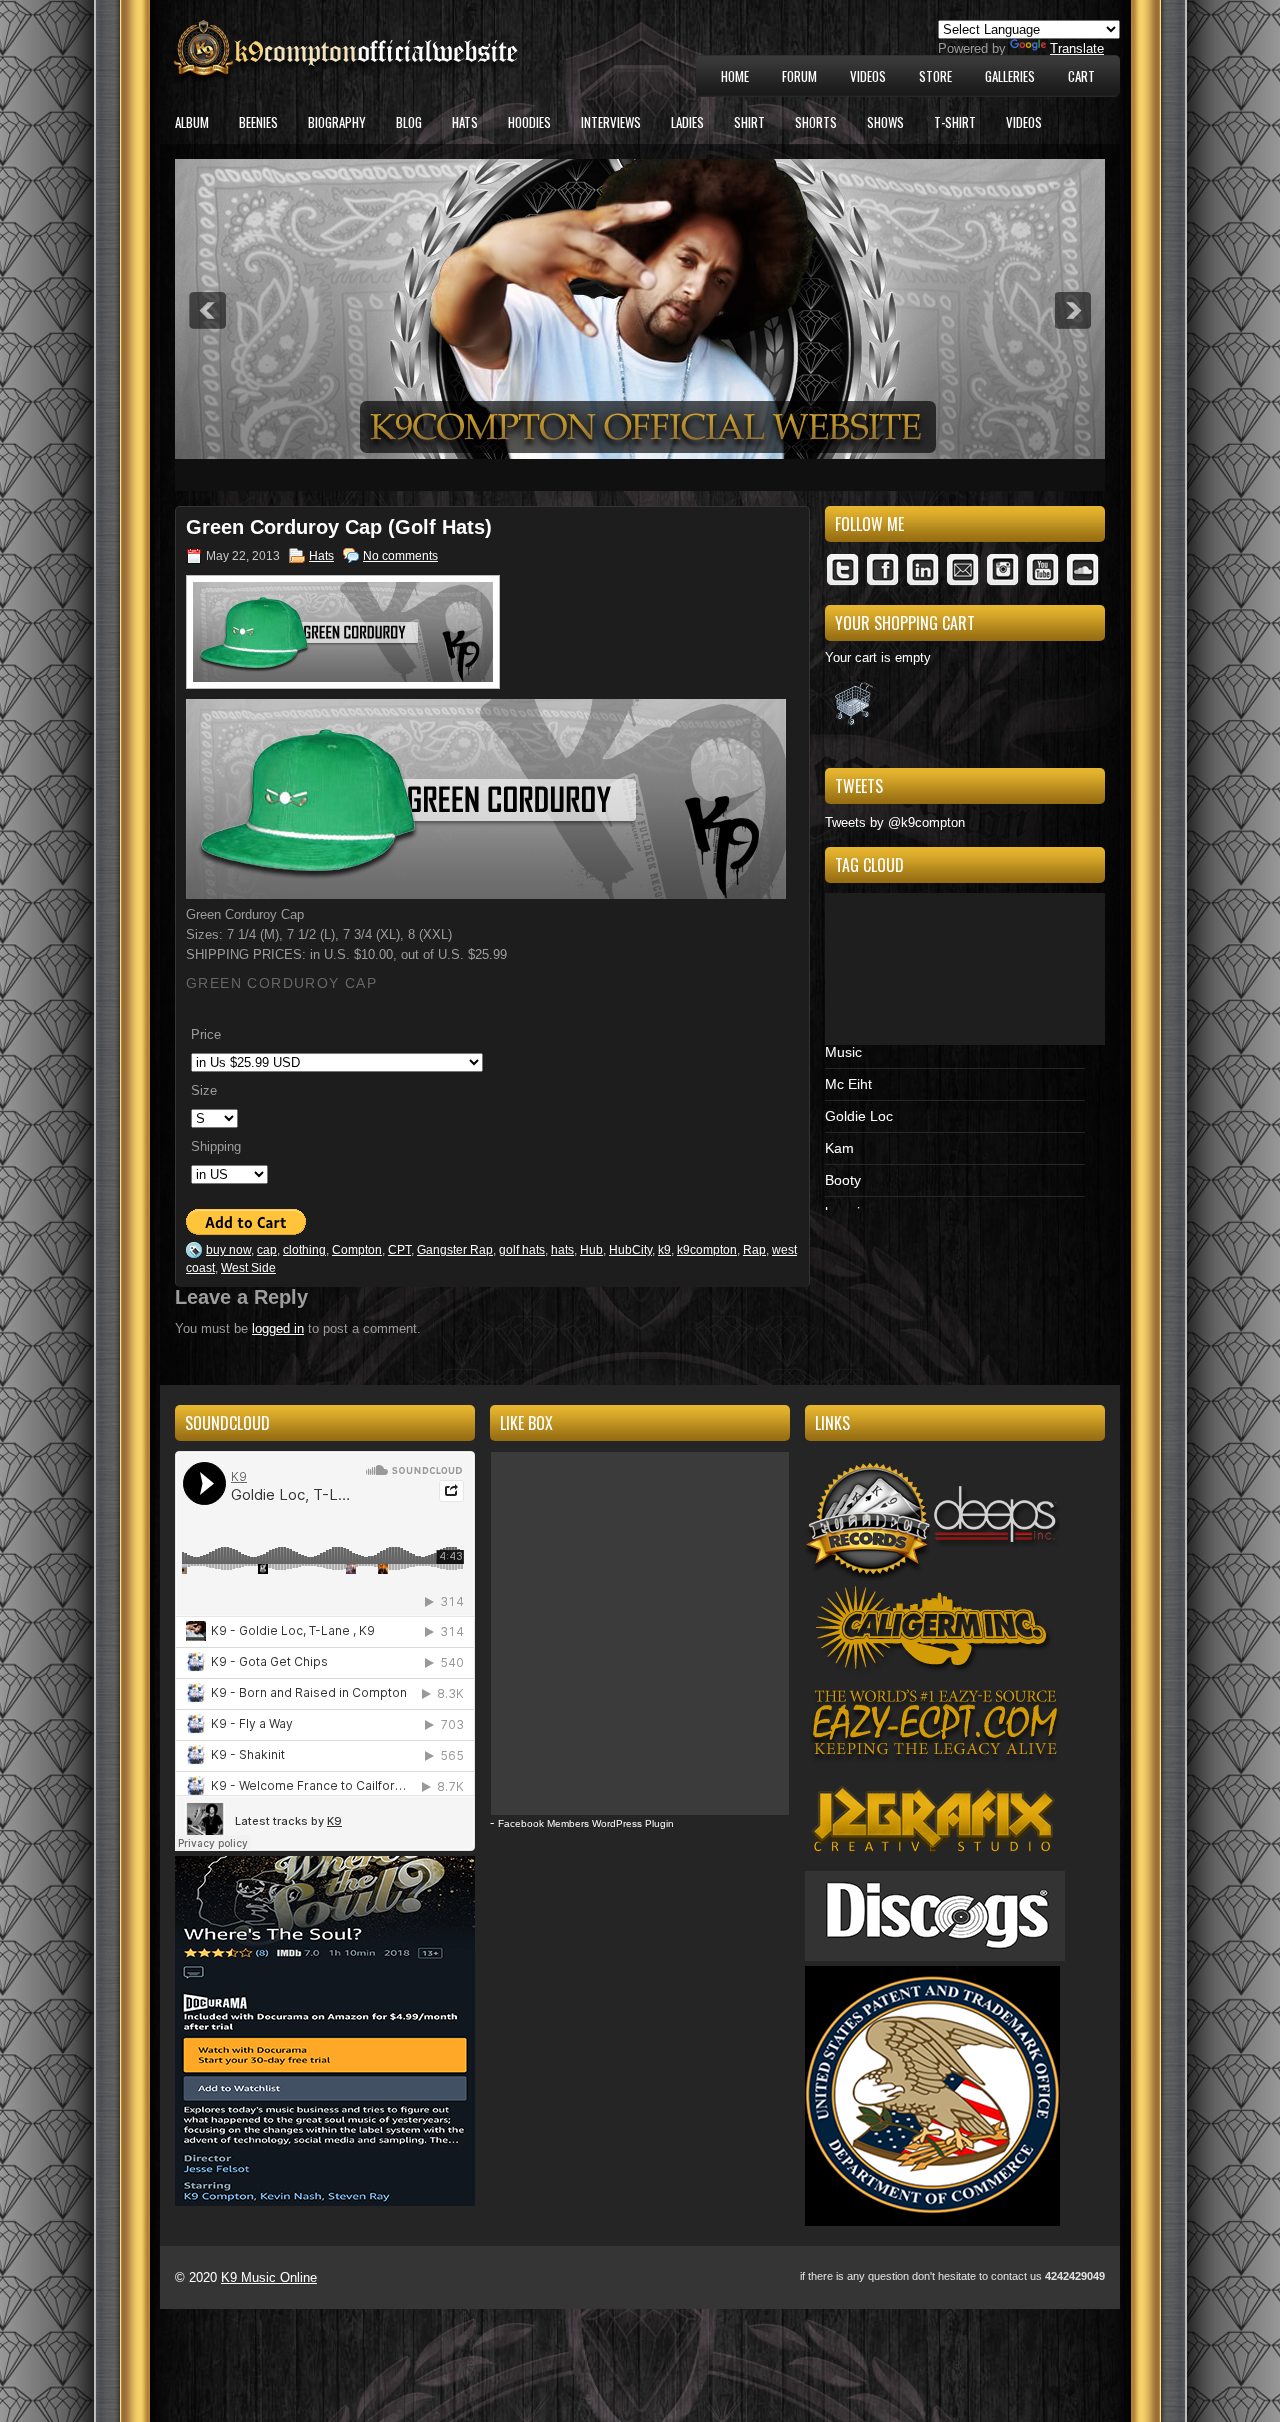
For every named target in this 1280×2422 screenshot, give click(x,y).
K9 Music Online (269, 2277)
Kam (839, 1148)
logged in (278, 1328)
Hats (465, 122)
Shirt (749, 122)
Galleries (1010, 76)
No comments (400, 556)
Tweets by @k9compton (895, 822)
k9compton (707, 1250)
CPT (399, 1250)
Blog (409, 122)
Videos (868, 76)
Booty (843, 1180)
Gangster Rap (455, 1250)
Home (735, 76)
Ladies (687, 122)
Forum (799, 76)
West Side (248, 1268)
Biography (337, 122)
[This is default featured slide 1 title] (640, 454)
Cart (1081, 76)
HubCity (630, 1250)
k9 (664, 1250)
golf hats (522, 1250)
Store (935, 76)
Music (843, 1052)
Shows (885, 122)
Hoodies (529, 122)
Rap (754, 1250)
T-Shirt (955, 122)
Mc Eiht (848, 1084)
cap (267, 1250)
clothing (304, 1250)
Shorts (816, 122)
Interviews (611, 122)
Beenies (258, 122)
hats (562, 1250)
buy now (228, 1250)
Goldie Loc (859, 1116)
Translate (1077, 48)
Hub (591, 1250)
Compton (357, 1250)
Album (192, 122)
